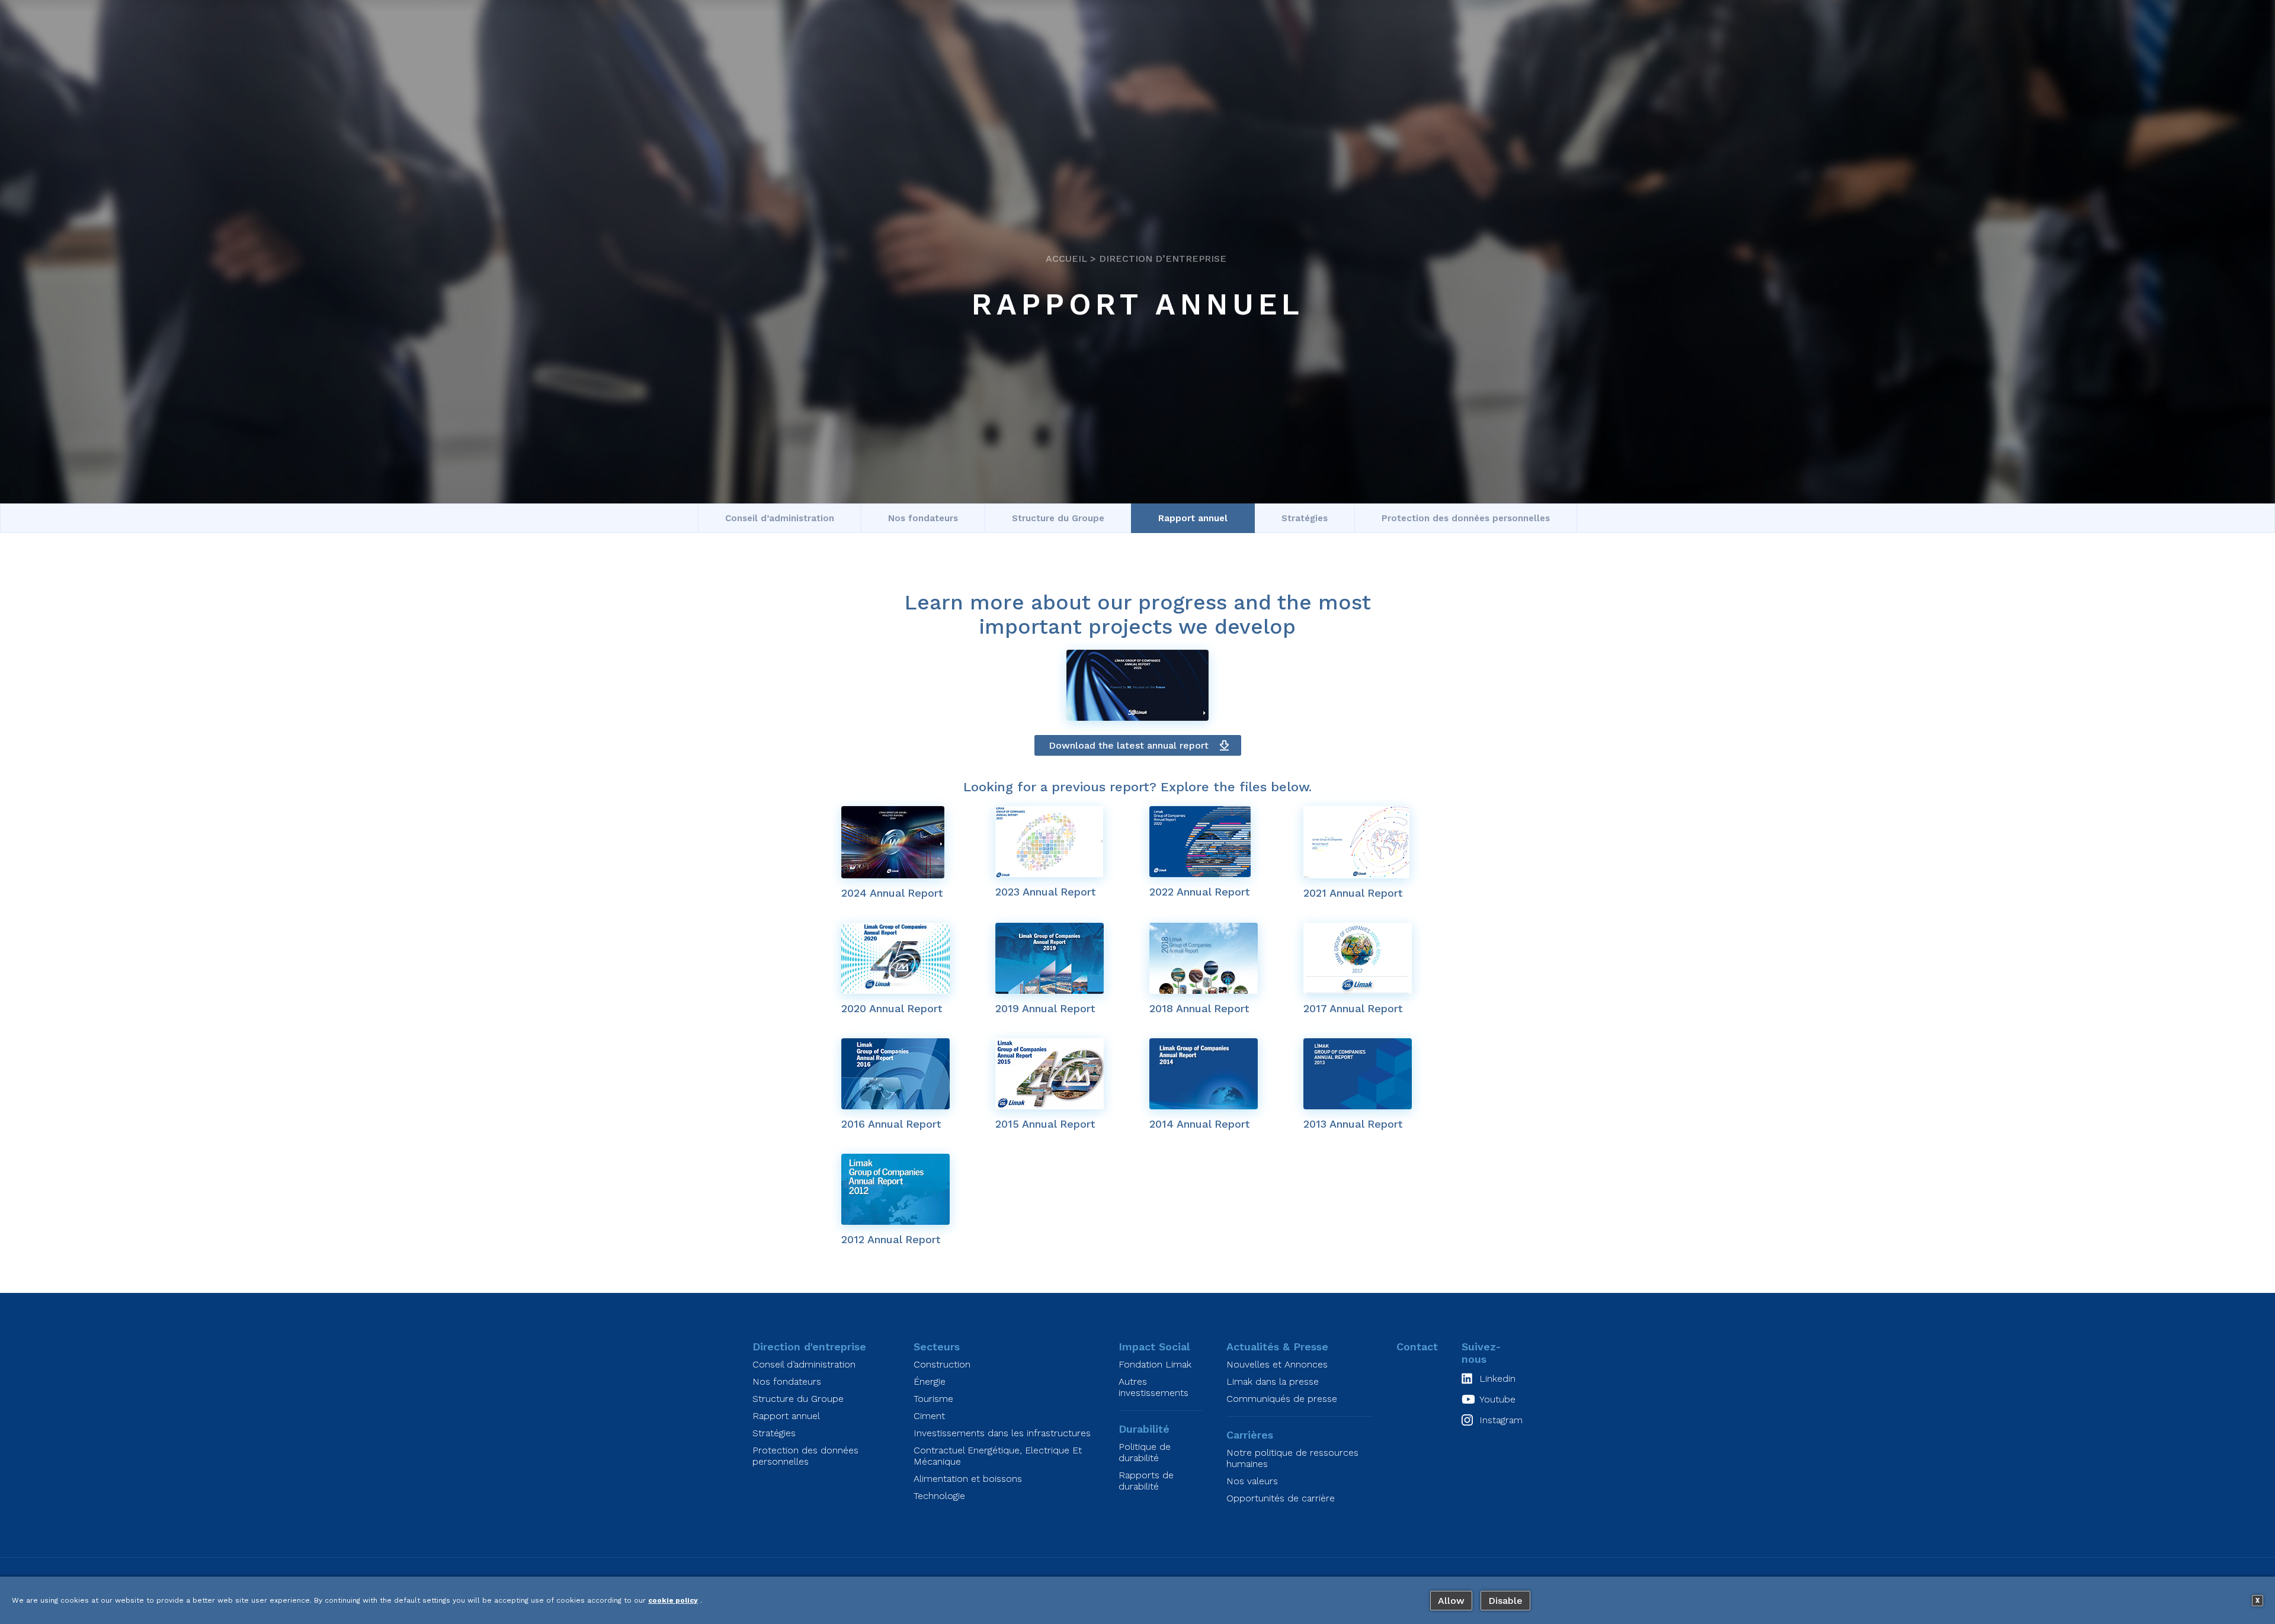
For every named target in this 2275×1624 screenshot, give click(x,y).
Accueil (1066, 259)
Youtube (1497, 1399)
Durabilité (1144, 1429)
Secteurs (937, 1347)
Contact (1417, 1347)
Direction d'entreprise (809, 1347)
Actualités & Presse (1277, 1347)
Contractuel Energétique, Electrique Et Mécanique (998, 1456)
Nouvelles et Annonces (1277, 1364)
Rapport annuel (1193, 518)
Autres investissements (1153, 1387)
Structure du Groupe (1058, 518)
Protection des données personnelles (1466, 518)
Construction (942, 1364)
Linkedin (1497, 1379)
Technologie (939, 1496)
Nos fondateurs (923, 518)
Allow (1451, 1601)
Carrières (1250, 1435)
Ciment (929, 1416)
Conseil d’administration (780, 518)
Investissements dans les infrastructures (1002, 1433)
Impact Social (1154, 1347)
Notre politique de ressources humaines (1292, 1458)
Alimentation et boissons (968, 1479)
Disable (1505, 1601)
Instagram (1501, 1420)
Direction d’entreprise (1163, 259)
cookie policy (673, 1600)
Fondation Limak (1155, 1364)
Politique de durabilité (1145, 1452)
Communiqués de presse (1282, 1399)
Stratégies (1305, 518)
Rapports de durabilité (1146, 1481)
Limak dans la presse (1273, 1381)
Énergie (930, 1381)
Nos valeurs (1252, 1481)
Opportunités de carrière (1281, 1498)
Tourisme (933, 1399)
